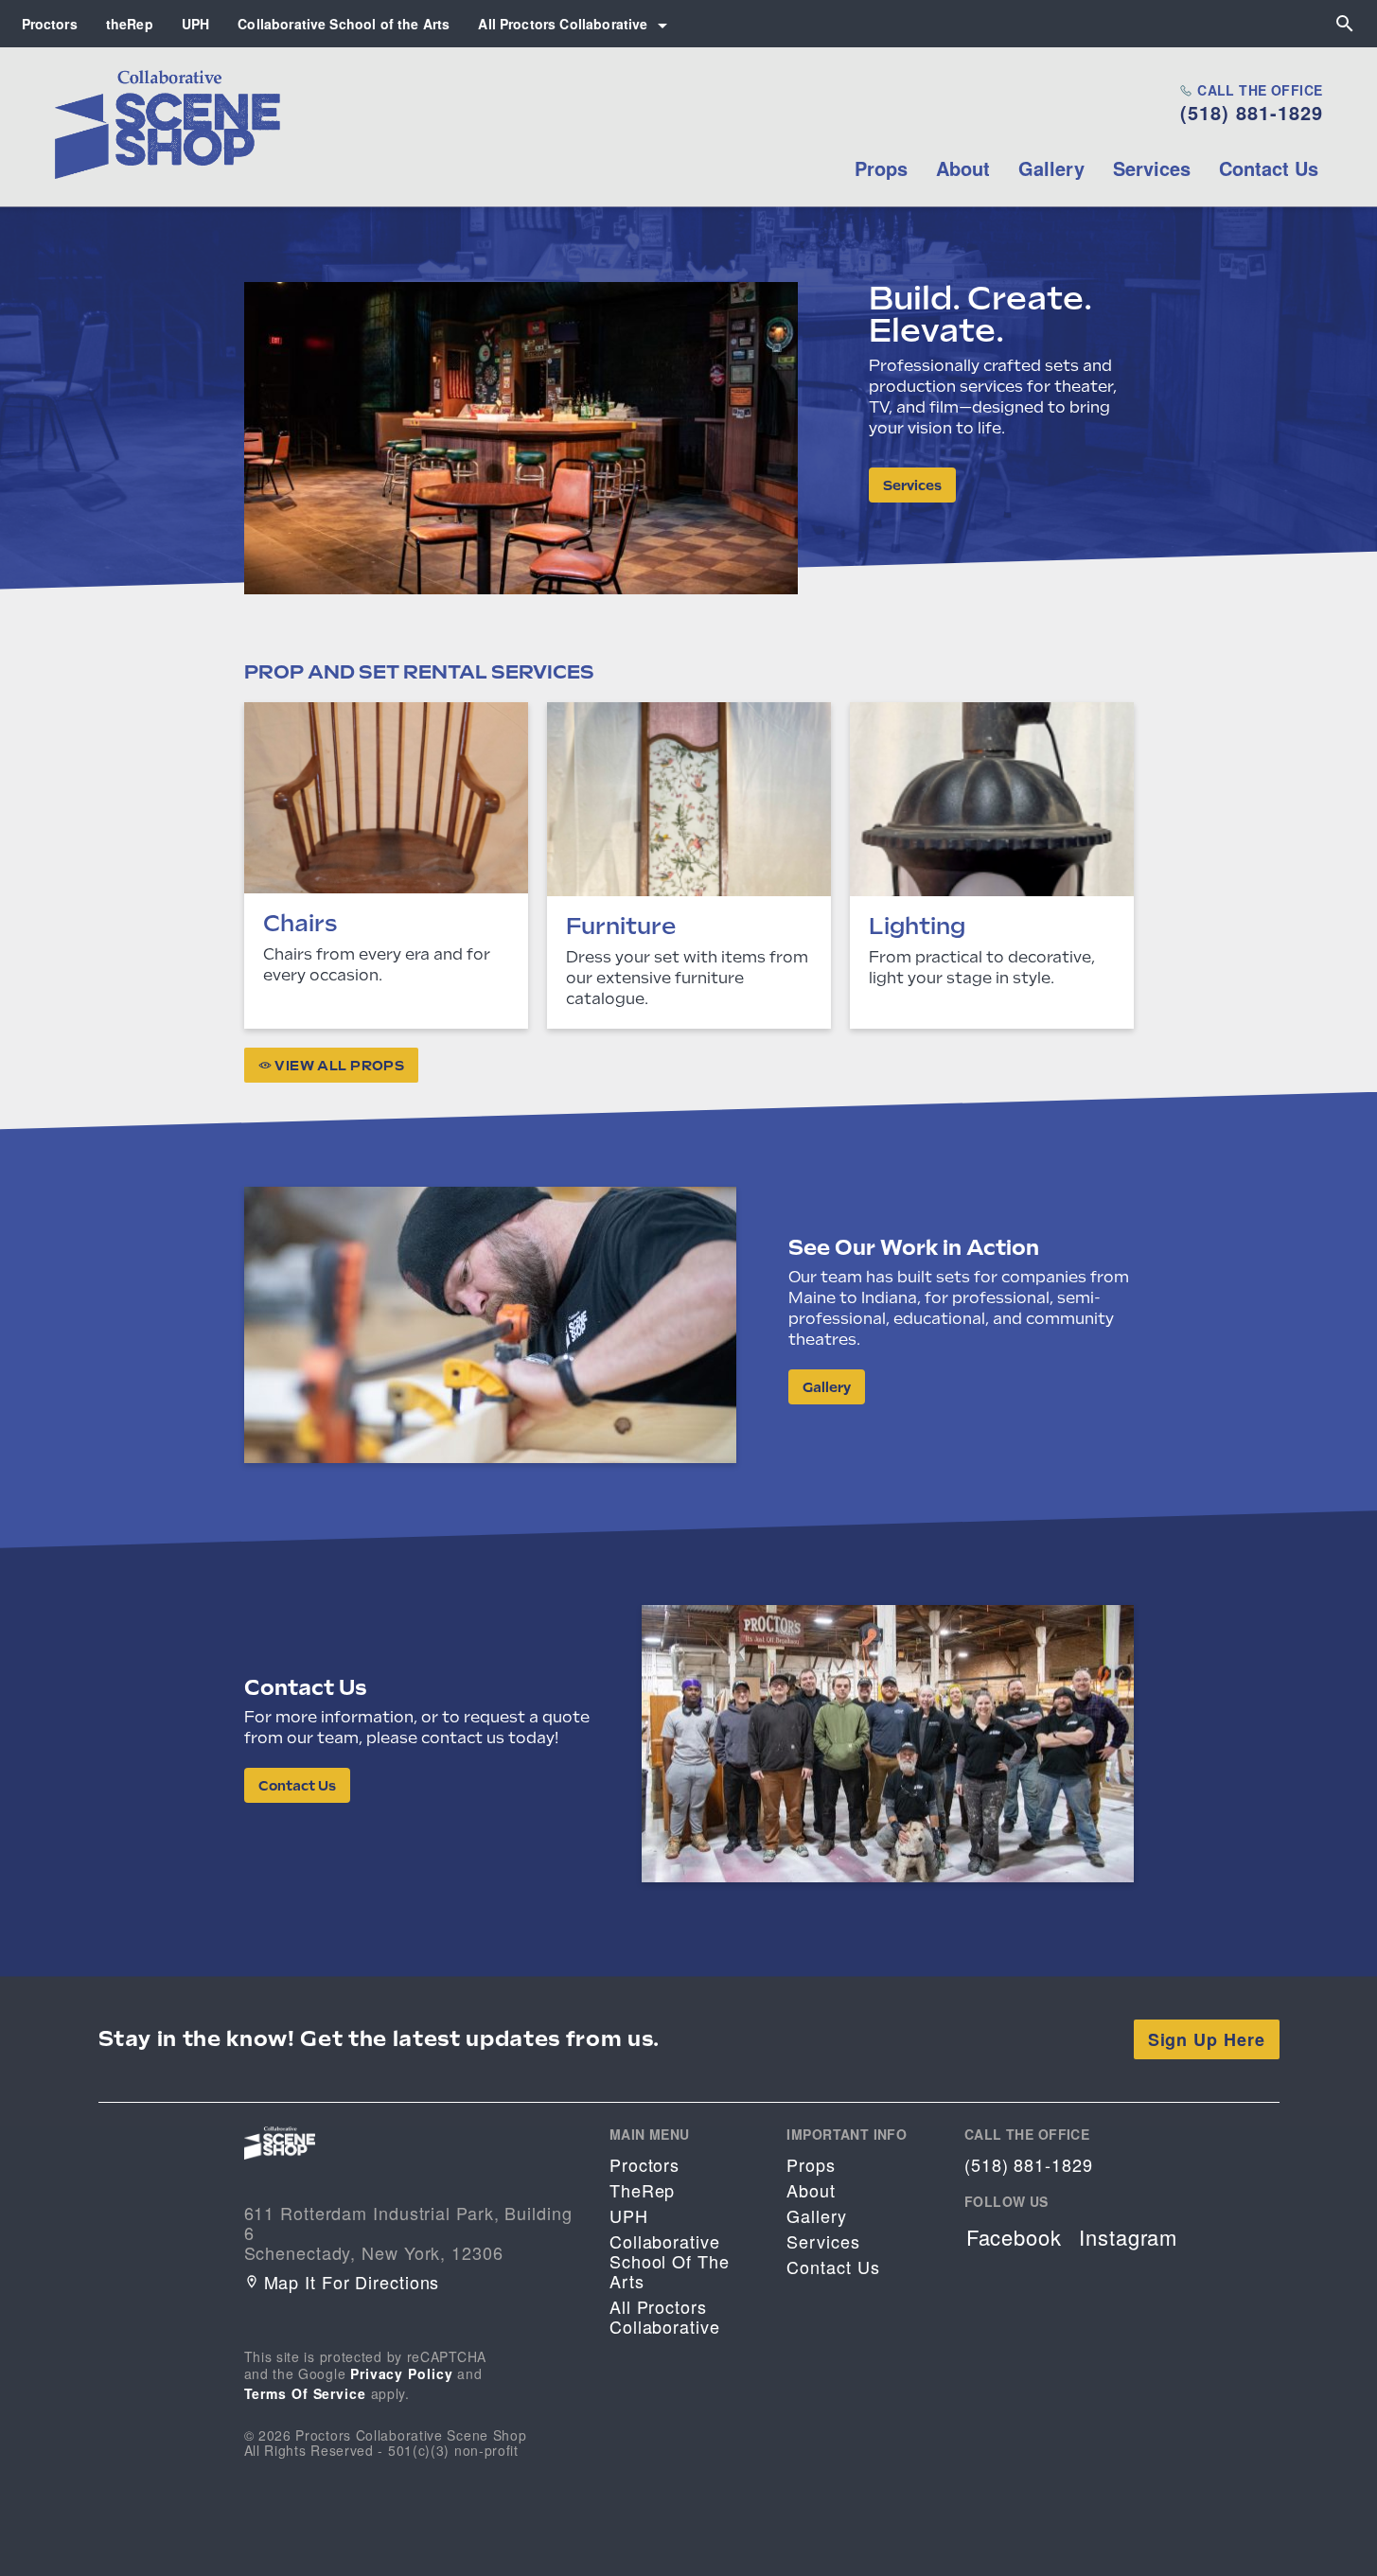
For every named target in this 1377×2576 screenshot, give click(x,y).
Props (881, 168)
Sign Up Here (1207, 2039)
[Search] (1345, 24)
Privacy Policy (402, 2373)
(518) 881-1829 (1252, 113)
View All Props (338, 1066)
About (963, 168)
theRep (130, 24)
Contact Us (1269, 168)
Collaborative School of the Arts (344, 24)
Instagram (1128, 2237)
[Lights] (992, 865)
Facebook (1014, 2237)
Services (1152, 168)
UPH (195, 24)
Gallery (1051, 168)
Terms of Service (305, 2393)
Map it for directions (352, 2282)
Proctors (50, 24)
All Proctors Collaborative (563, 24)
